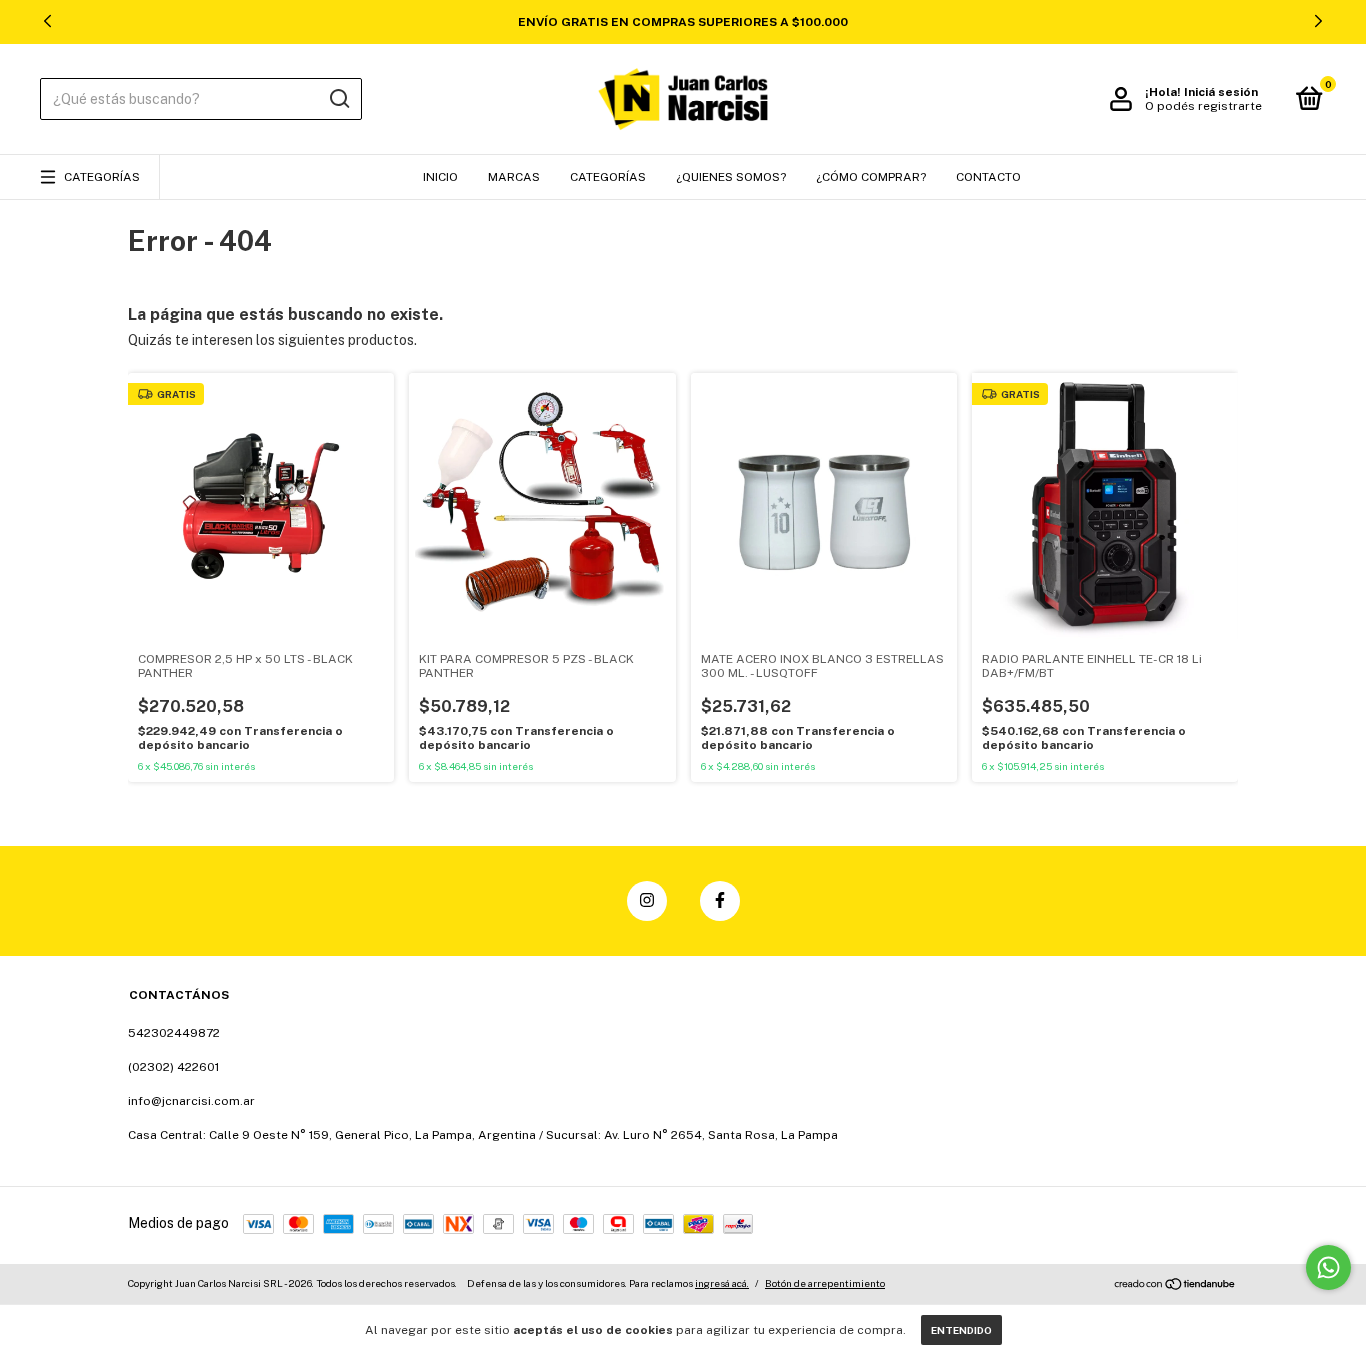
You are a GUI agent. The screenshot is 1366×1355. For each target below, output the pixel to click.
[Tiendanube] (1175, 1286)
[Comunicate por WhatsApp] (1328, 1267)
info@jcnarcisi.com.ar (191, 1101)
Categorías (102, 177)
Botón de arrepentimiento (825, 1283)
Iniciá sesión (1221, 92)
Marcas (514, 177)
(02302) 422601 (173, 1067)
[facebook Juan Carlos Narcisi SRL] (720, 901)
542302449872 (174, 1033)
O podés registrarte (1203, 106)
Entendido (961, 1330)
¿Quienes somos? (731, 177)
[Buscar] (338, 99)
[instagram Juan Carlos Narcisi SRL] (647, 901)
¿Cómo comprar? (871, 177)
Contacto (988, 177)
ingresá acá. (722, 1283)
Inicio (440, 177)
